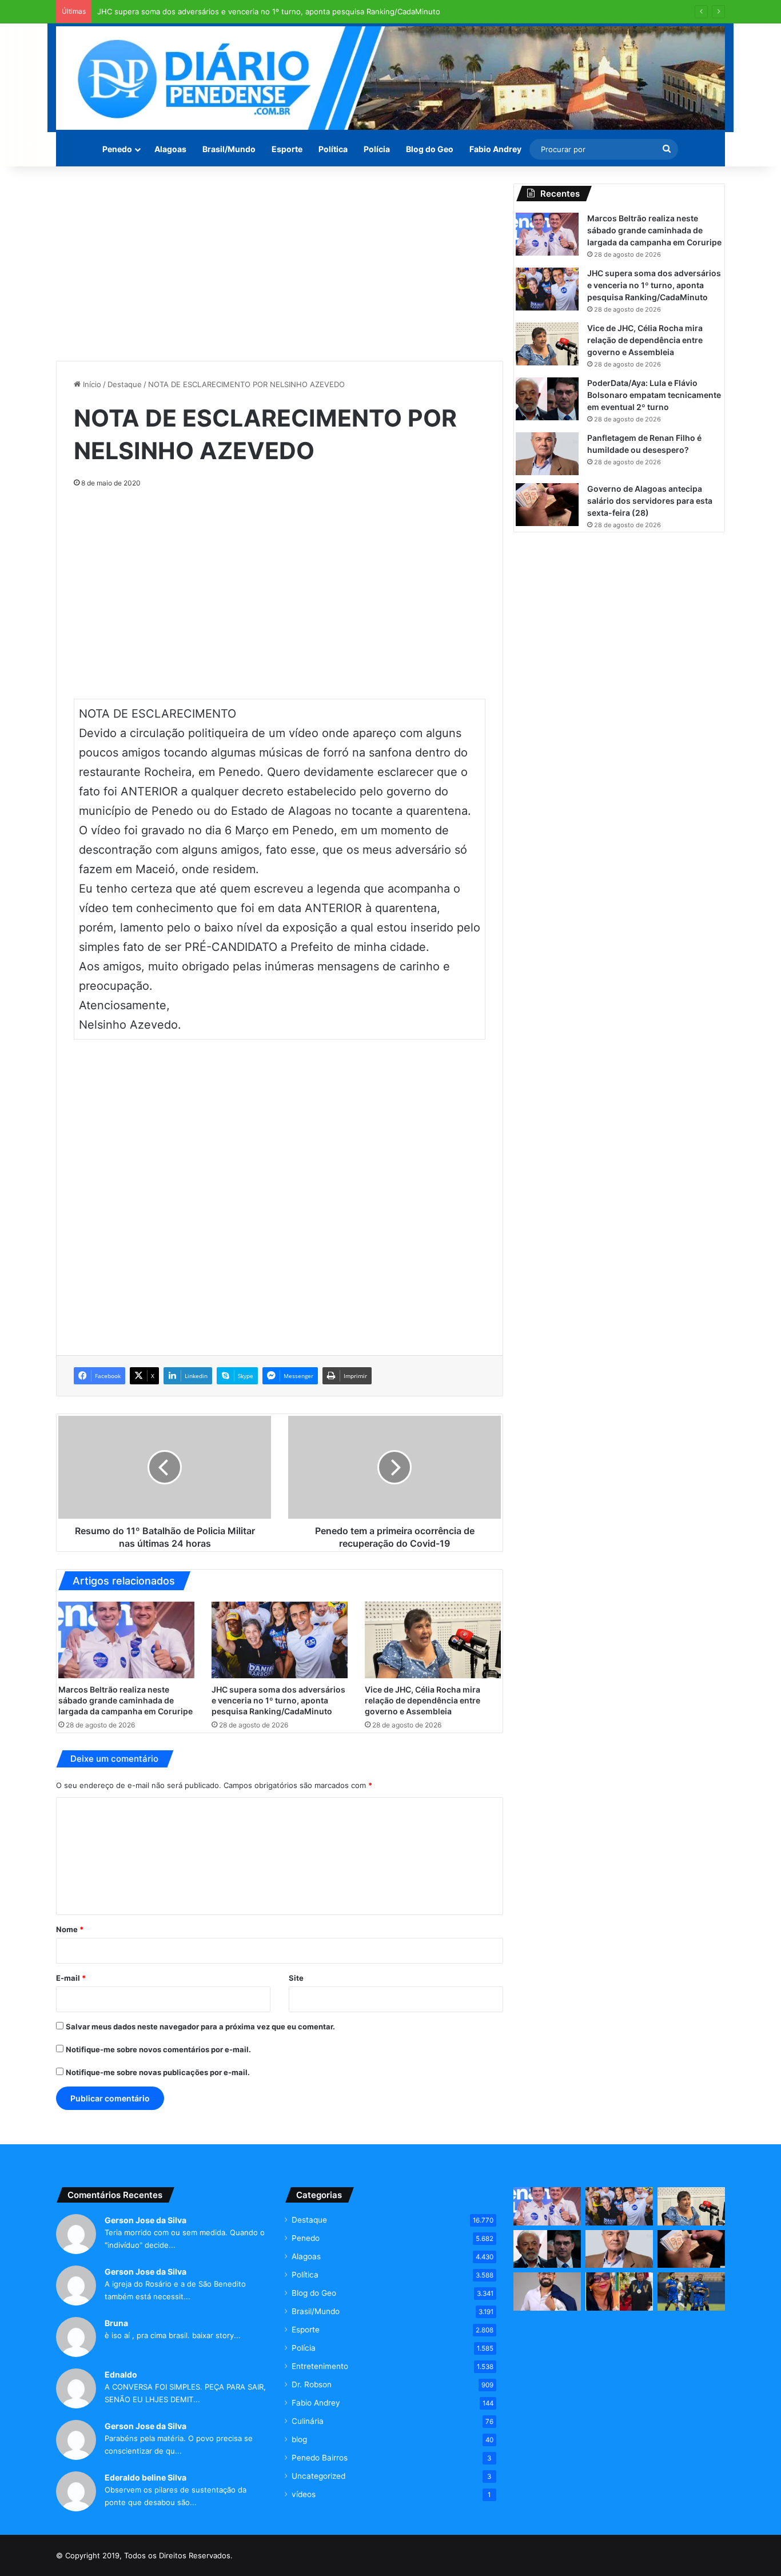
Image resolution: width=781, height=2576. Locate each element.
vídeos (304, 2494)
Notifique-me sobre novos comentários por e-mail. (158, 2049)
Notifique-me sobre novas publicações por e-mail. (158, 2072)
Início (91, 384)
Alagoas (170, 149)
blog (299, 2439)
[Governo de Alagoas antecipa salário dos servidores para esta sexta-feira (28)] (547, 505)
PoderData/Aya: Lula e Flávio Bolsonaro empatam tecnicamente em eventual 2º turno (654, 395)
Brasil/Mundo (229, 149)
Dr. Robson (312, 2384)
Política (333, 149)
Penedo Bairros (320, 2458)
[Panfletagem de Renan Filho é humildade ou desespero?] (547, 454)
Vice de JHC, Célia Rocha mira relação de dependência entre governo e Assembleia (423, 1700)
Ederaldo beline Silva (146, 2477)
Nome (70, 1929)
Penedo (117, 149)
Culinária (308, 2421)
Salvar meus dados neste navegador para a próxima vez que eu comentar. (200, 2026)
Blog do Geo (430, 149)
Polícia (377, 149)
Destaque (125, 384)
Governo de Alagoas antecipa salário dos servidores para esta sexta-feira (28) (650, 501)
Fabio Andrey (495, 149)
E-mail (71, 1978)
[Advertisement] (280, 264)
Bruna (116, 2323)
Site (296, 1978)
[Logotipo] (390, 78)
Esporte (287, 149)
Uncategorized (318, 2476)
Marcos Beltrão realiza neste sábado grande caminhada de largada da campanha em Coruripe (125, 1700)
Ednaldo (121, 2374)
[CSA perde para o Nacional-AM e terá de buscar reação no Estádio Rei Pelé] (691, 2292)
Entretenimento (320, 2366)
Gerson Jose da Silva (146, 2220)
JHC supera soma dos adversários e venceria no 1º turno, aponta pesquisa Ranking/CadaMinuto (269, 11)
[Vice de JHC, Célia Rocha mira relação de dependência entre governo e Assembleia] (433, 1640)
